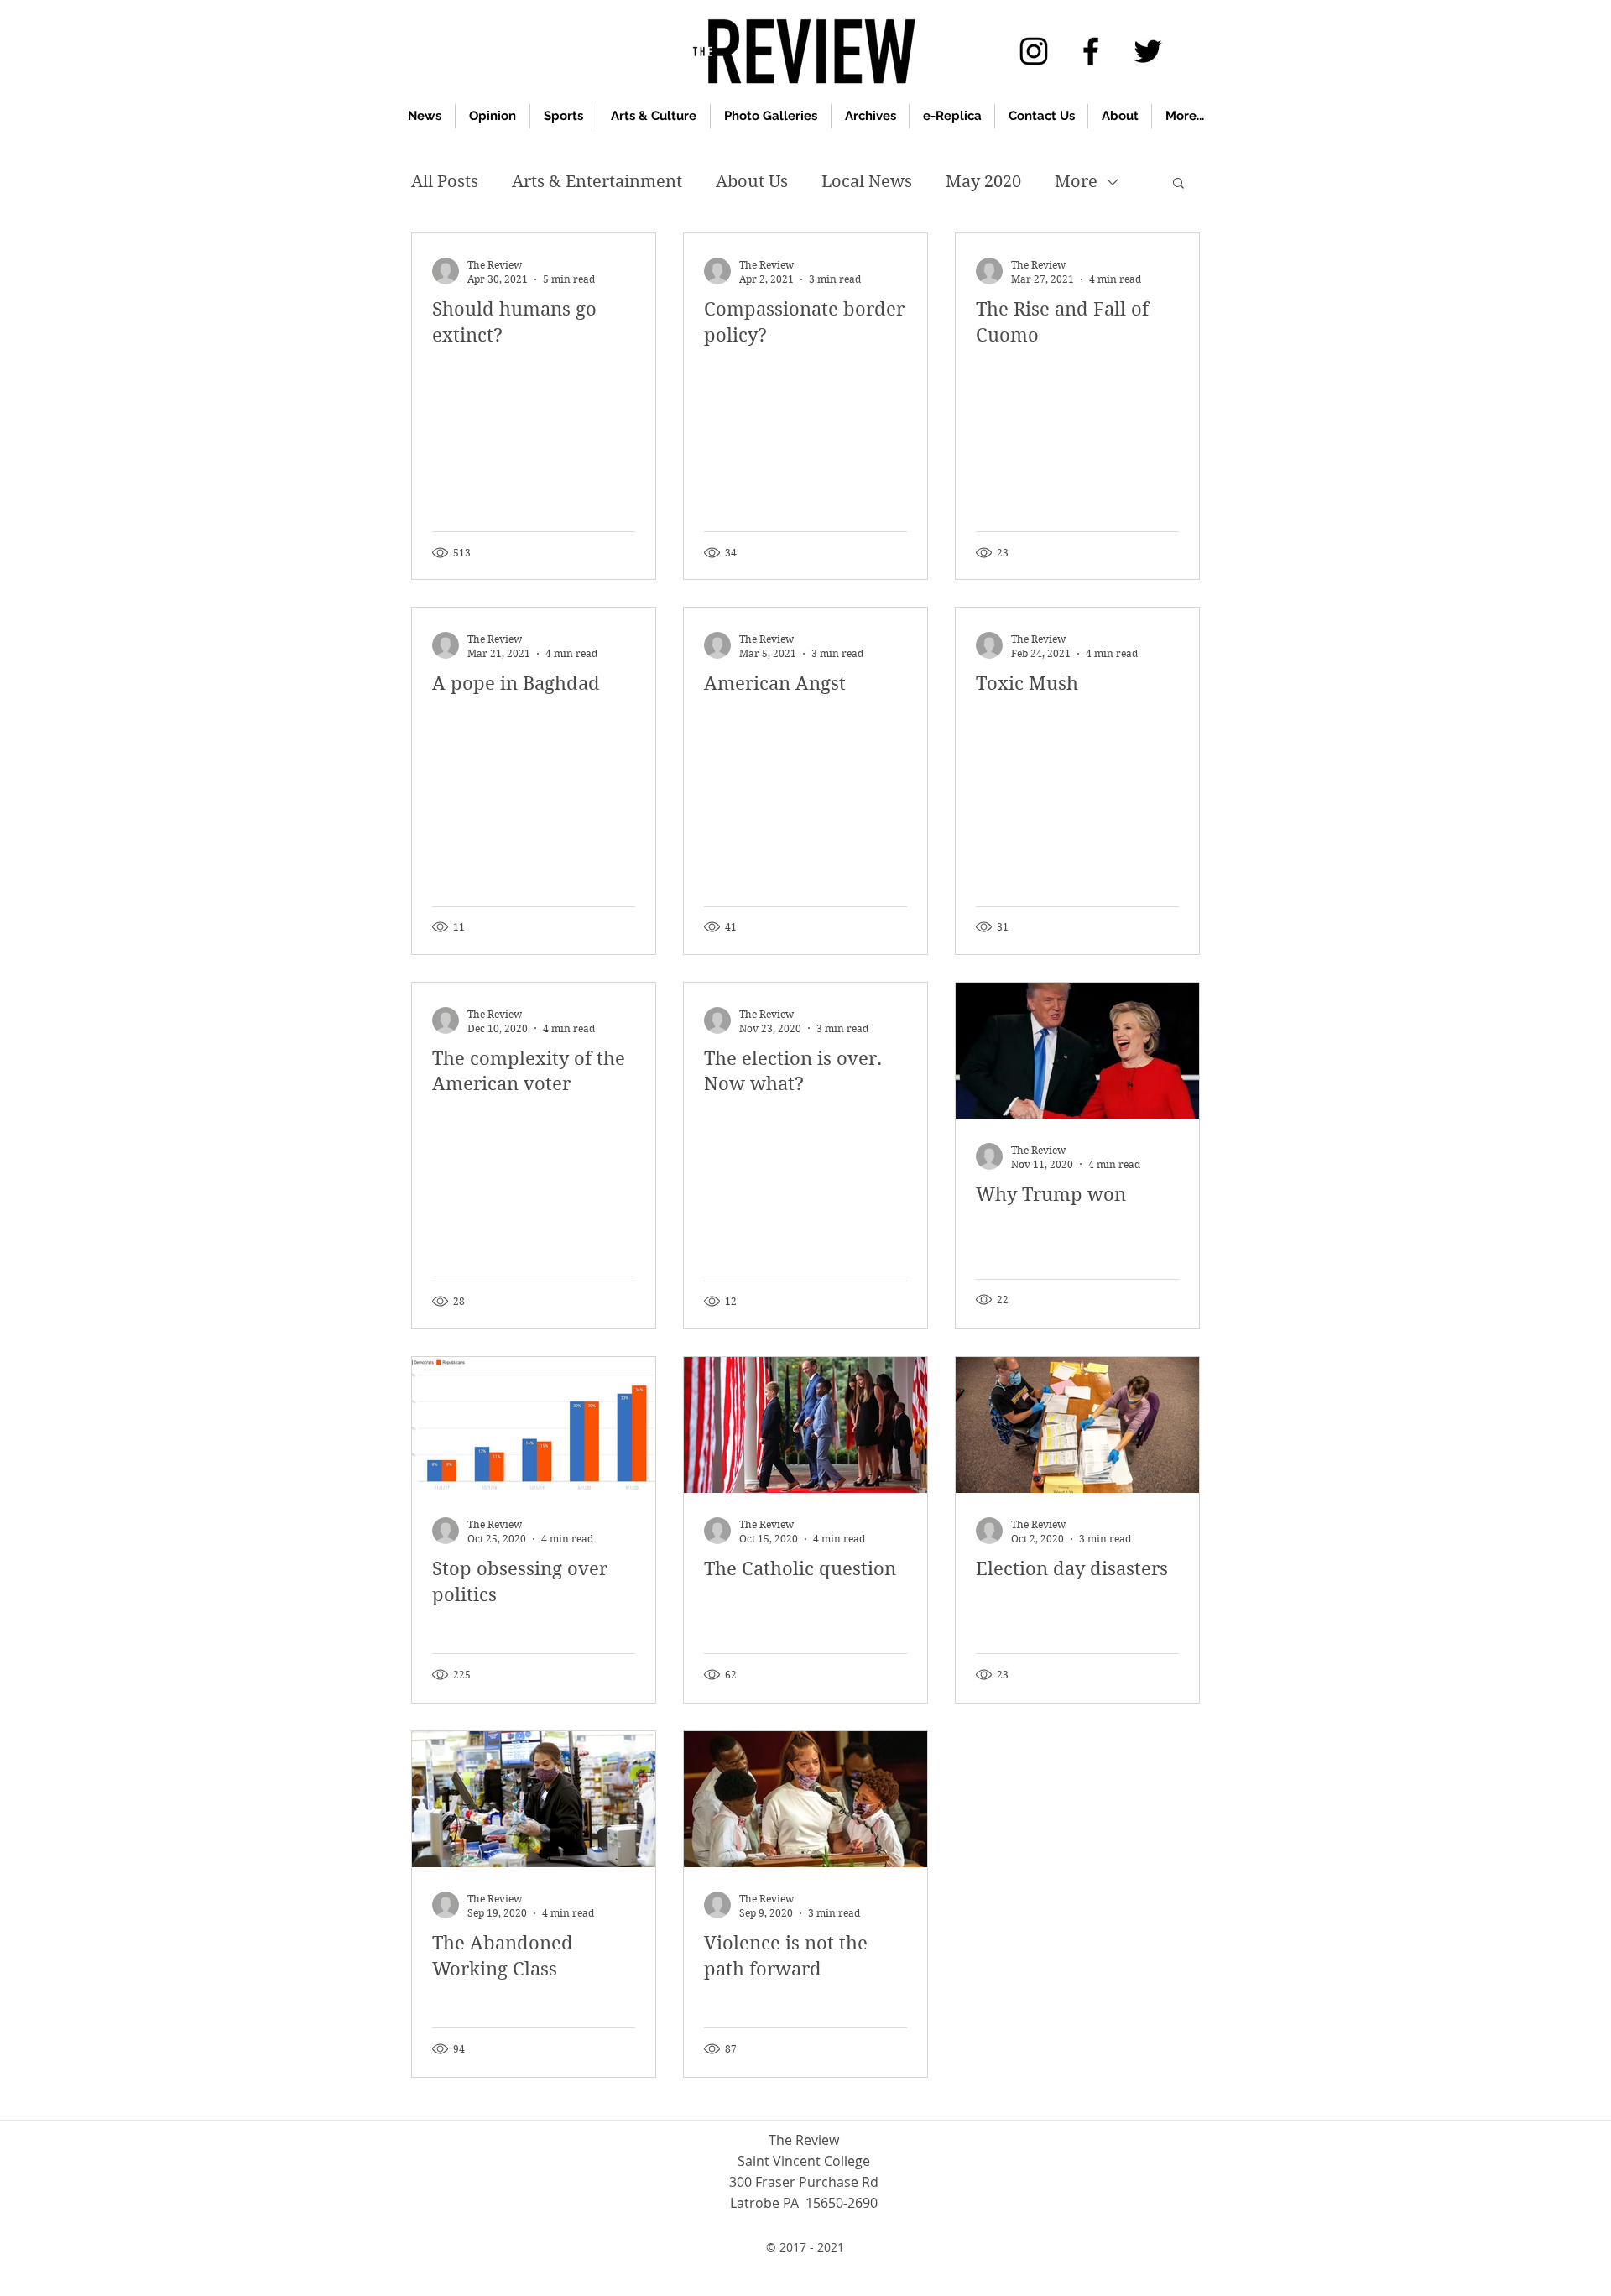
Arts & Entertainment (597, 182)
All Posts (445, 182)
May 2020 (983, 182)
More (1076, 182)
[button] (1178, 184)
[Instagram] (1034, 51)
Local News (867, 182)
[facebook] (1091, 51)
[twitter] (1148, 51)
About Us (752, 182)
